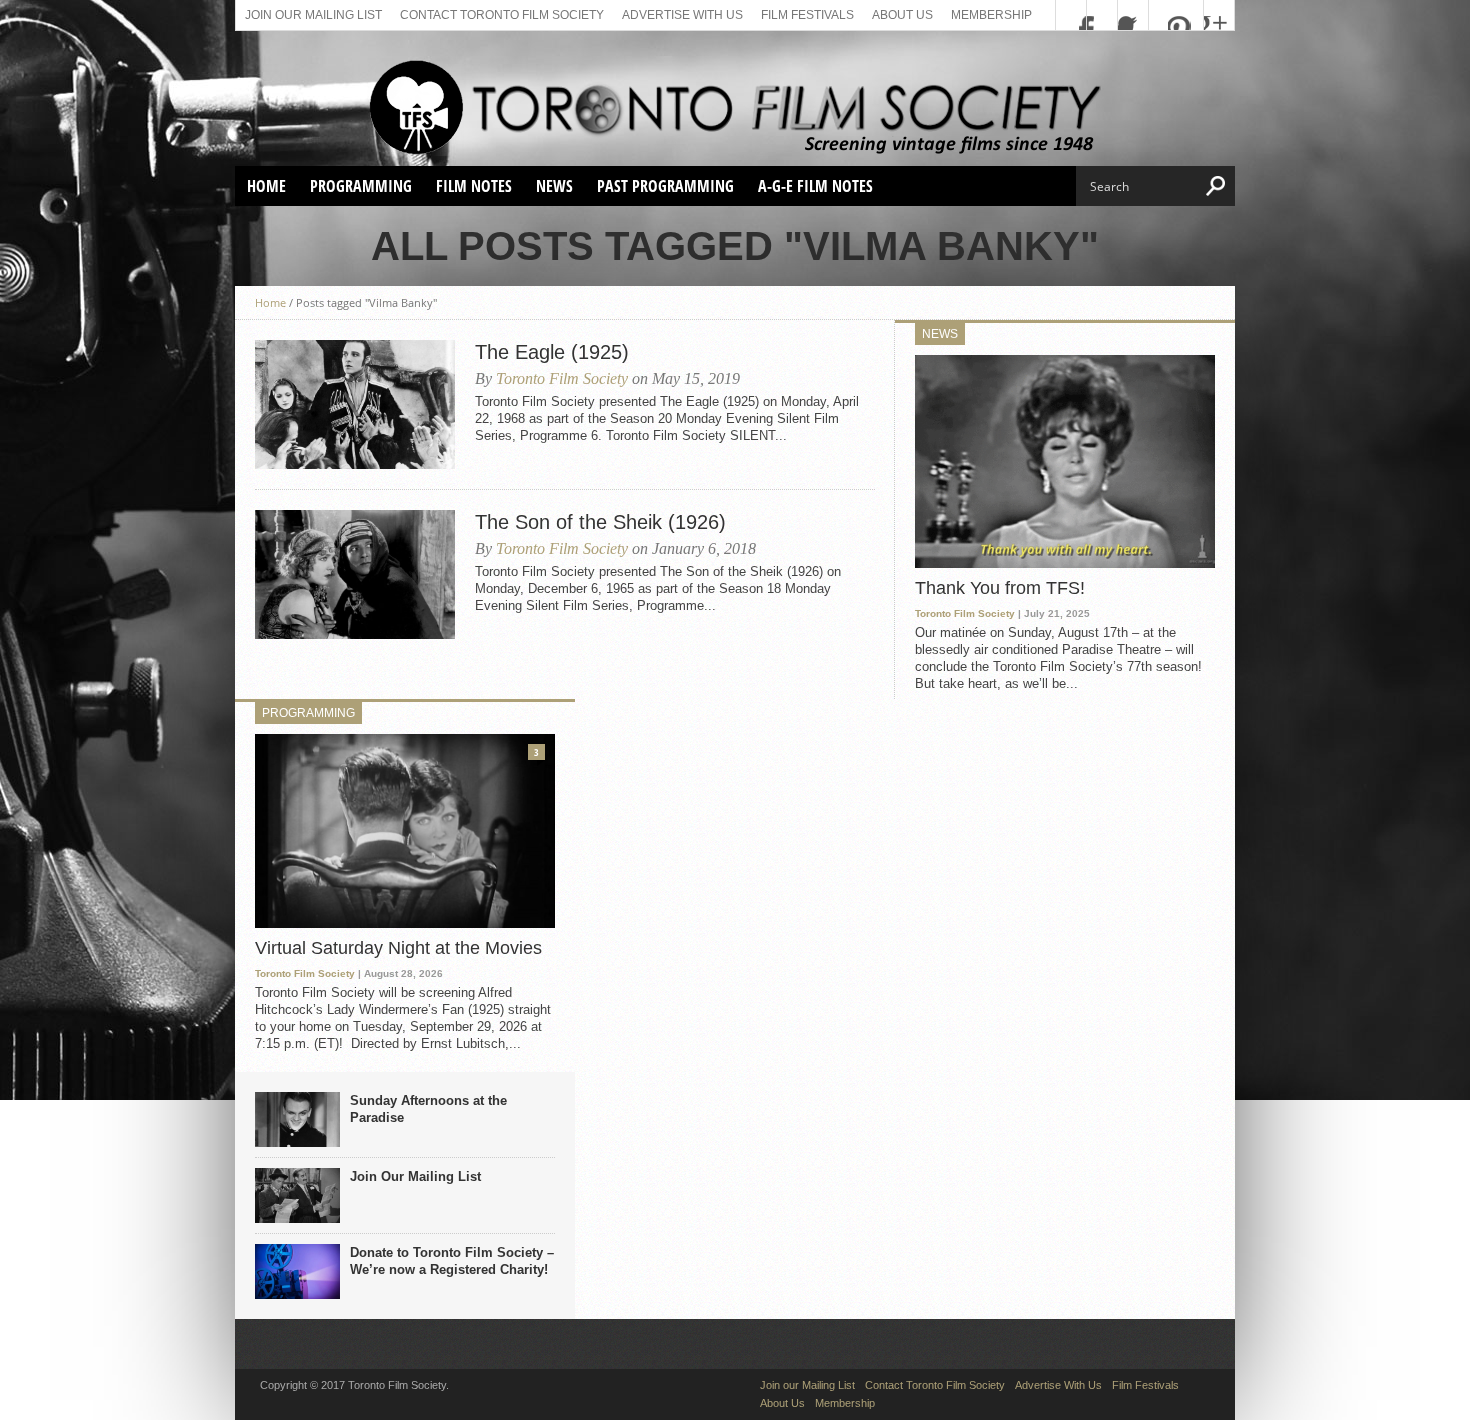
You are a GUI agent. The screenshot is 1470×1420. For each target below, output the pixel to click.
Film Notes (474, 186)
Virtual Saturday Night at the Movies (398, 948)
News (554, 186)
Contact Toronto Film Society (502, 15)
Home (266, 186)
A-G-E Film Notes (815, 186)
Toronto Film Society (562, 378)
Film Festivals (807, 15)
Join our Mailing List (313, 15)
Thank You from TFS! (1000, 588)
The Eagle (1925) (552, 352)
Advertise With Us (682, 15)
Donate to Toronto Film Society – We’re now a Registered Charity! (452, 1261)
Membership (991, 15)
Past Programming (665, 186)
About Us (902, 15)
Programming (361, 186)
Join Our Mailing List (415, 1176)
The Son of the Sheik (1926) (600, 522)
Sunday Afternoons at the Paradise (428, 1109)
